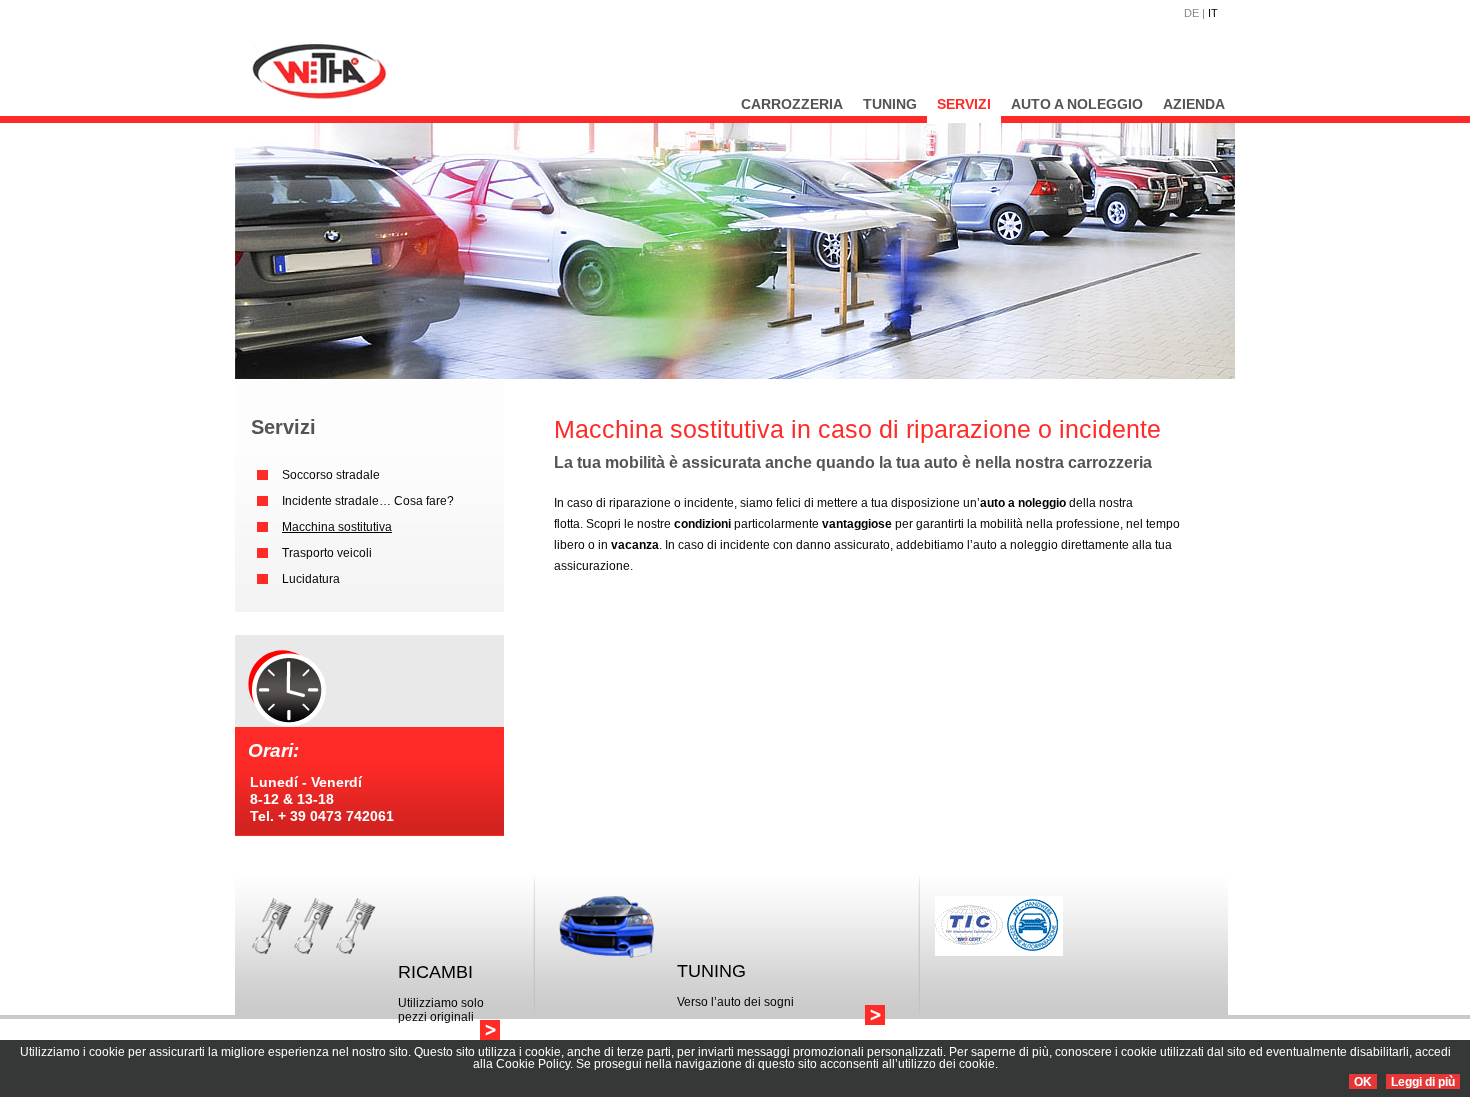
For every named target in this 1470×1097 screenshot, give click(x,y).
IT (1213, 13)
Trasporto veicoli (327, 553)
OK (1363, 1082)
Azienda (1194, 104)
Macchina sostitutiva (337, 527)
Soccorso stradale (331, 475)
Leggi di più (1423, 1082)
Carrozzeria (792, 104)
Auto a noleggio (1077, 104)
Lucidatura (311, 579)
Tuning (890, 104)
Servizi (964, 104)
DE (1191, 13)
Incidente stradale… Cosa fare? (368, 501)
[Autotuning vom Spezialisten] (875, 1015)
